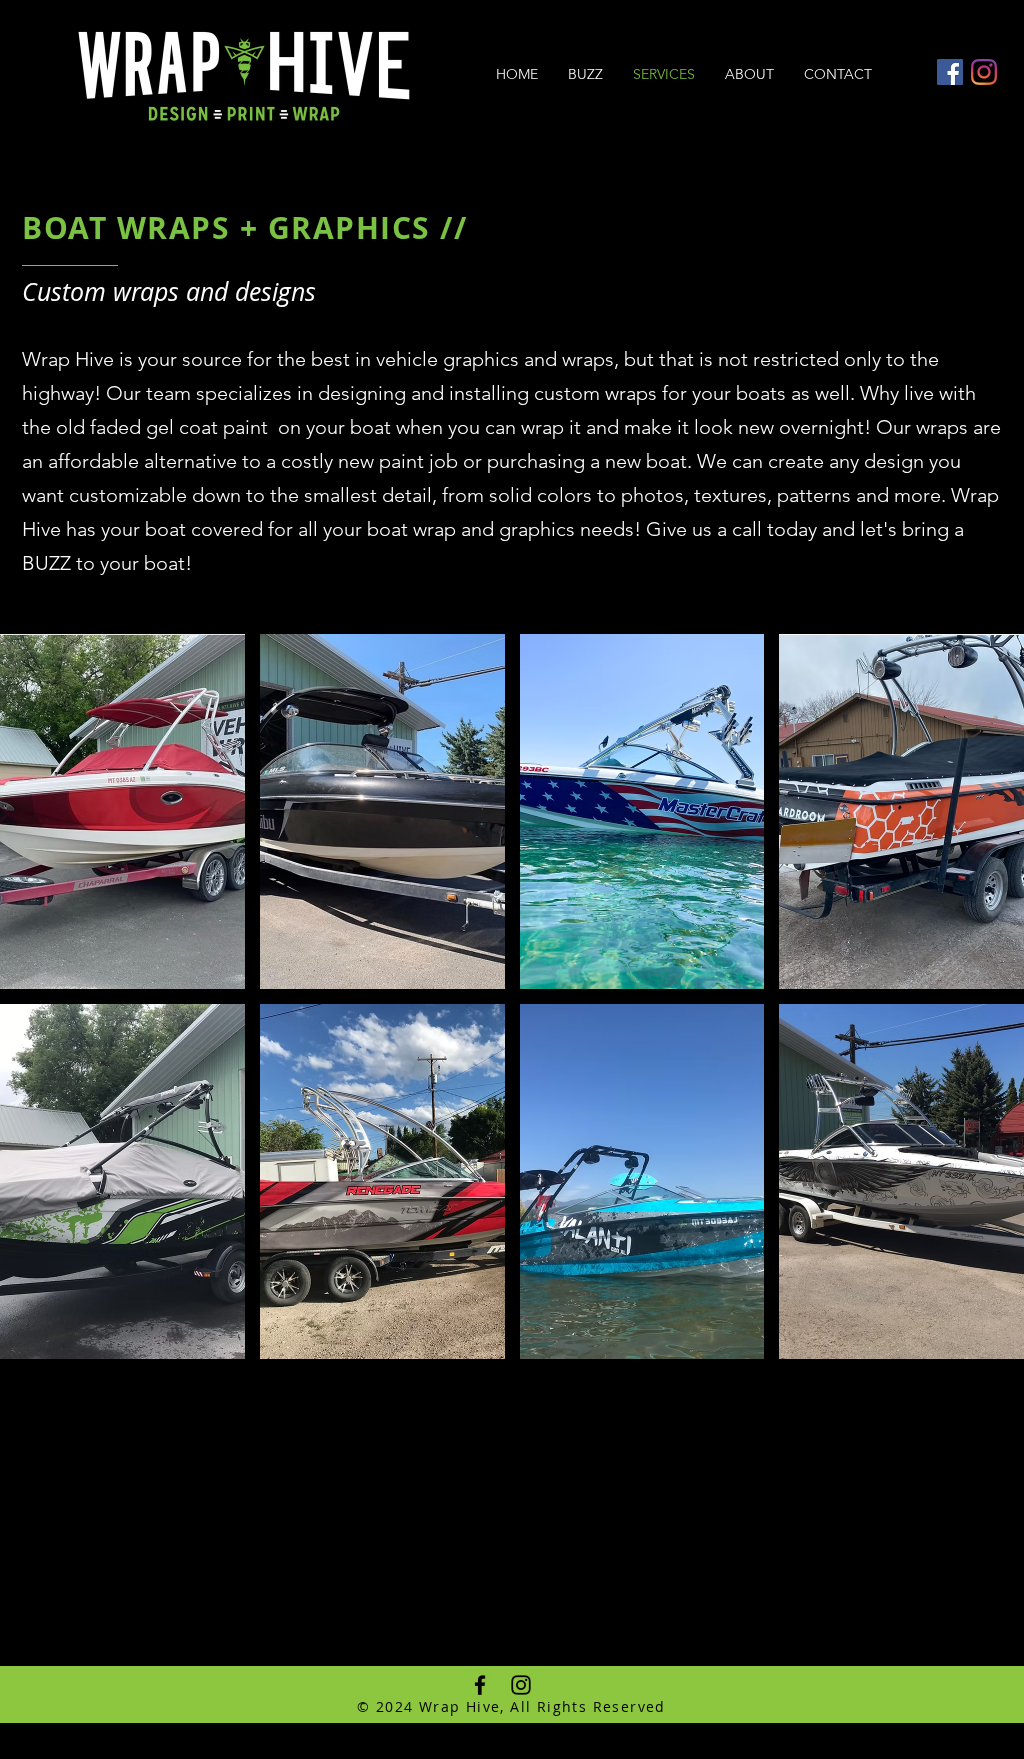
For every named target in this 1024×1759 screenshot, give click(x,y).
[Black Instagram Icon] (521, 1685)
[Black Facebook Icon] (480, 1685)
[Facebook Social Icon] (950, 72)
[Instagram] (984, 72)
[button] (122, 811)
